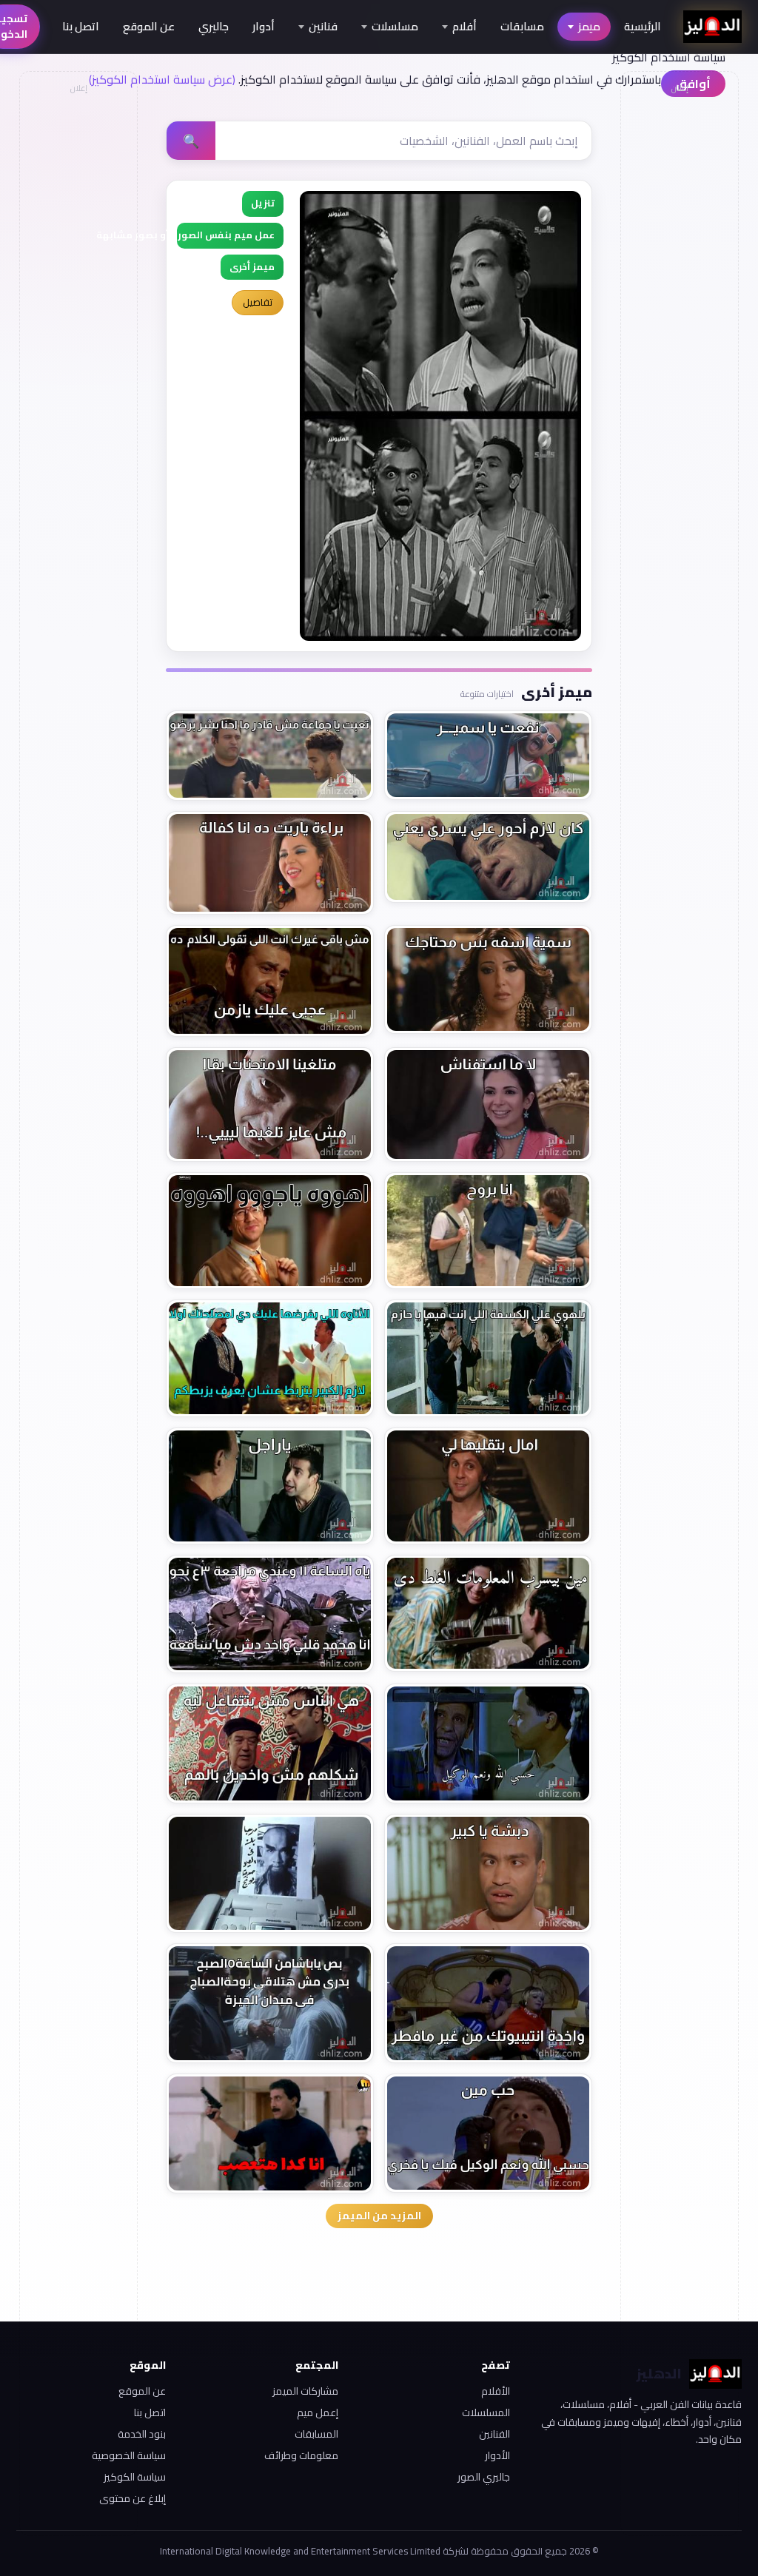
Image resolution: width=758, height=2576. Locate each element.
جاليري (214, 26)
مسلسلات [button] (395, 26)
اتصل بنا (81, 26)
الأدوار (497, 2455)
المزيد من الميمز (379, 2216)
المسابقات (316, 2434)
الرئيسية (643, 26)
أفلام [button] (464, 26)
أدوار (264, 26)
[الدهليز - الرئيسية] (712, 27)
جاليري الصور (484, 2477)
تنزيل (263, 203)
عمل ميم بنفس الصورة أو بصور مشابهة (226, 235)
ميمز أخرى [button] (252, 267)
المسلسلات (486, 2412)
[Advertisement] (78, 323)
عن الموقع (149, 26)
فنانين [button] (323, 26)
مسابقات (522, 26)
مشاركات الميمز (305, 2391)
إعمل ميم (317, 2412)
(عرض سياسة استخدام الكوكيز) (162, 79)
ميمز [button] (589, 26)
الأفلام (496, 2391)
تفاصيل (258, 302)
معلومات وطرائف (301, 2455)
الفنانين (494, 2434)
